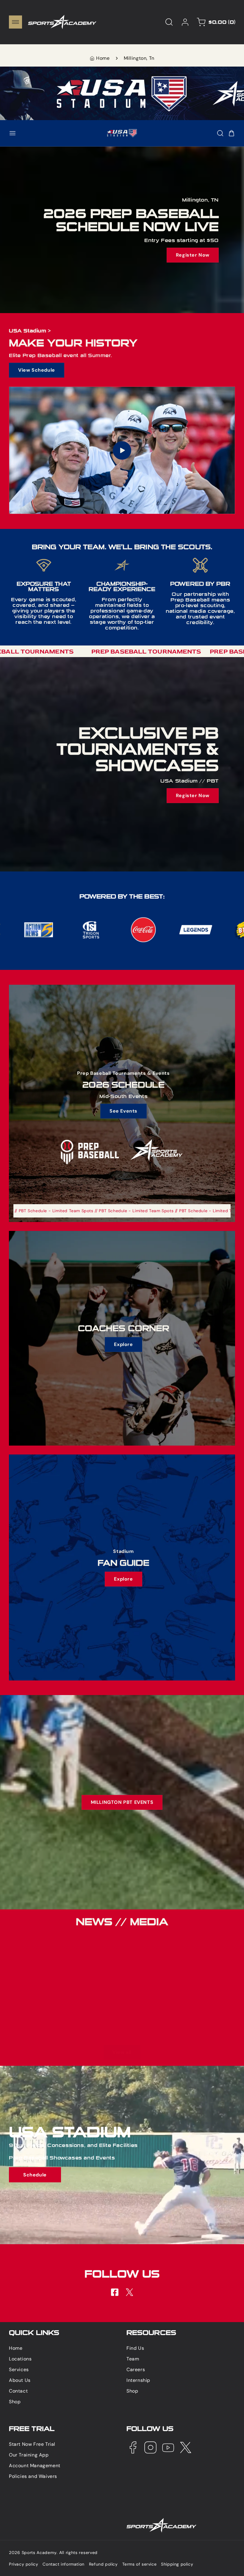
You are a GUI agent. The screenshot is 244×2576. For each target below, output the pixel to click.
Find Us (135, 2348)
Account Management (35, 2466)
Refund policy (103, 2564)
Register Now (193, 255)
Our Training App (29, 2455)
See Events (123, 1111)
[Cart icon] (232, 133)
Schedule (35, 2175)
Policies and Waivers (33, 2476)
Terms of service (140, 2564)
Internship (138, 2380)
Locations (20, 2359)
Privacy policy (24, 2564)
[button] (15, 22)
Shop (15, 2402)
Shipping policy (177, 2564)
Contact (18, 2391)
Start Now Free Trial (32, 2444)
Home (103, 58)
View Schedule (37, 370)
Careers (136, 2370)
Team (133, 2359)
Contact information (63, 2564)
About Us (20, 2380)
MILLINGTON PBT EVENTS (122, 1802)
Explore (123, 1344)
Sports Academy (39, 2553)
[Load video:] (122, 450)
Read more (151, 2026)
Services (19, 2370)
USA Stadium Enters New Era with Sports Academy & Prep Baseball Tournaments (57, 1953)
